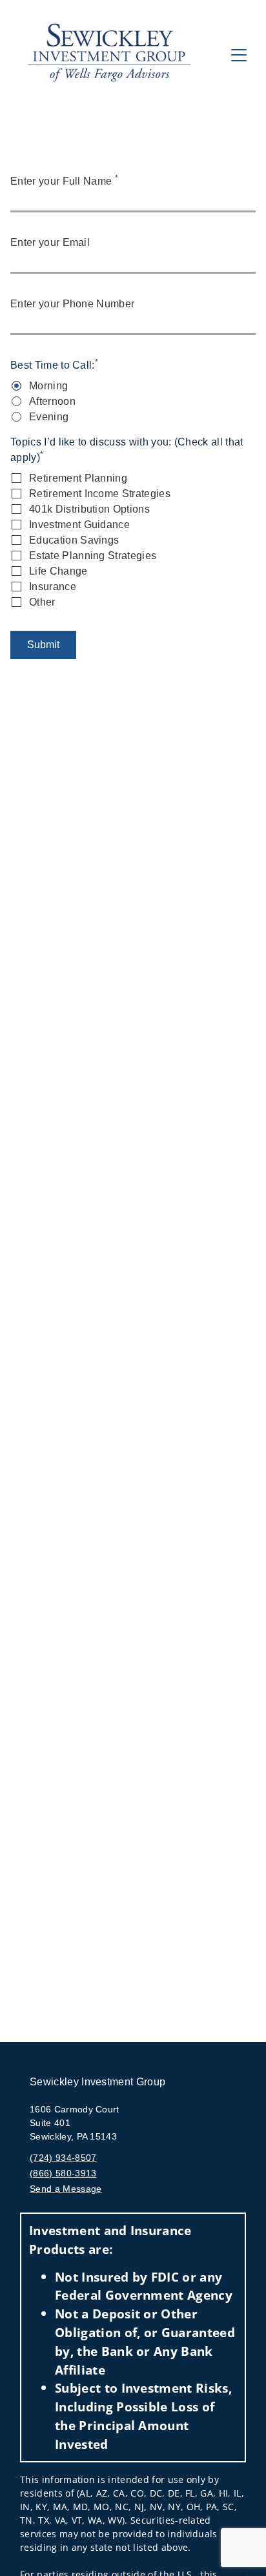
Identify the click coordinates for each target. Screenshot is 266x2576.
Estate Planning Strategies (93, 556)
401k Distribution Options (89, 509)
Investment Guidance (79, 525)
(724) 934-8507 (63, 2158)
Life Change (58, 571)
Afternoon (52, 401)
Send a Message (66, 2189)
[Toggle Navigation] (239, 55)
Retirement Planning (78, 478)
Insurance (53, 587)
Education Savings (74, 540)
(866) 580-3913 (63, 2173)
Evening (49, 417)
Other (42, 602)
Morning (48, 386)
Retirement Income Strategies (100, 494)
